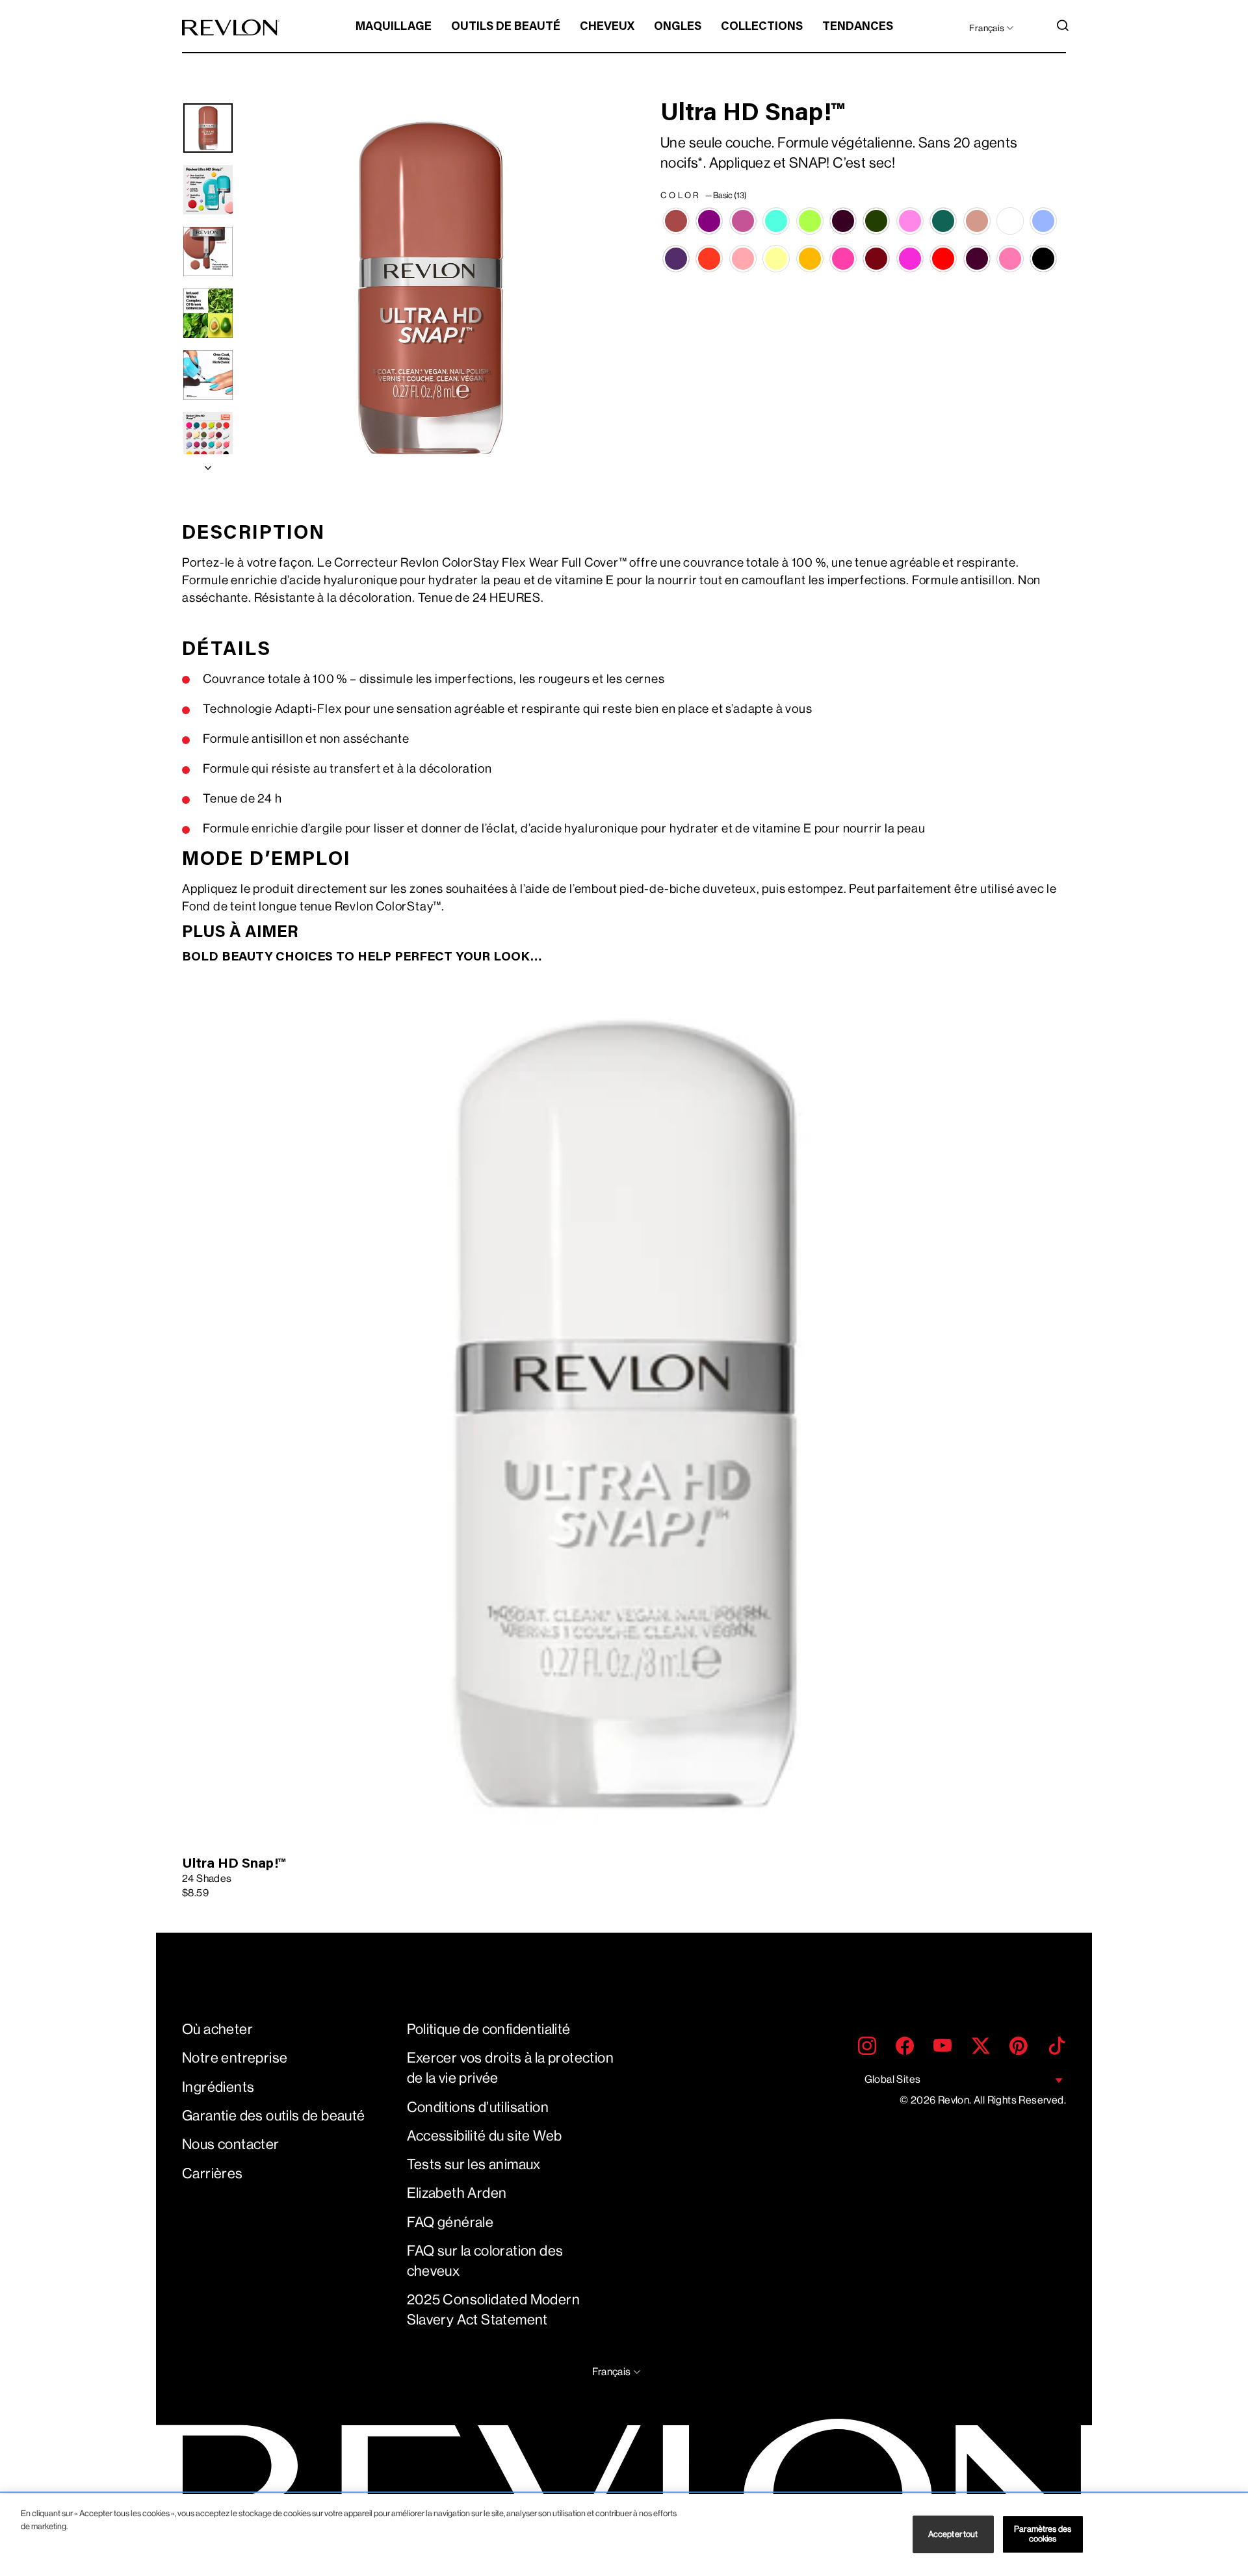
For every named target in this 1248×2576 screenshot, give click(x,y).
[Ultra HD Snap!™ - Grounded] (676, 259)
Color (704, 195)
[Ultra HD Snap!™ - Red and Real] (876, 259)
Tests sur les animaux (474, 2164)
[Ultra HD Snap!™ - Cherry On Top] (843, 221)
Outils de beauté (506, 27)
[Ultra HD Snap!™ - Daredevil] (943, 221)
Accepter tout (953, 2534)
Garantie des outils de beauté (274, 2116)
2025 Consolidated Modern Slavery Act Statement (494, 2310)
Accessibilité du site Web (485, 2136)
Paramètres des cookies (1043, 2534)
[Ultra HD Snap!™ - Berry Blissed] (709, 221)
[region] (624, 2535)
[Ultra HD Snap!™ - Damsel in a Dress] (910, 221)
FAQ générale (450, 2222)
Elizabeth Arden (457, 2193)
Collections (762, 27)
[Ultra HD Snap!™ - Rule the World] (910, 259)
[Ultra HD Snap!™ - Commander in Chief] (876, 221)
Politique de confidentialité (489, 2029)
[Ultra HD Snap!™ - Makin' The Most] (776, 259)
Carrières (213, 2173)
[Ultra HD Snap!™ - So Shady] (977, 259)
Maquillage (394, 27)
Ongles (678, 27)
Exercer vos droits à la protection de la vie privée (511, 2068)
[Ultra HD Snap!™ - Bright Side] (810, 221)
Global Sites (893, 2079)
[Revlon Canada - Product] (231, 28)
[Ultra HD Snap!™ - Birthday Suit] (743, 221)
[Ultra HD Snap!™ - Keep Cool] (743, 259)
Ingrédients (218, 2087)
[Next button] (208, 465)
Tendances (858, 27)
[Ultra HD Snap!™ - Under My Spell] (1043, 259)
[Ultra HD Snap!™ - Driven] (977, 221)
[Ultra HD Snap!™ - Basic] (676, 221)
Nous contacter (231, 2144)
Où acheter (217, 2029)
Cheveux (607, 27)
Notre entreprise (235, 2058)
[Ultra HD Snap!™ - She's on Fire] (943, 259)
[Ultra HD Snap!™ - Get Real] (1043, 221)
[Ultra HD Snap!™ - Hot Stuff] (709, 259)
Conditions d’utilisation (478, 2107)
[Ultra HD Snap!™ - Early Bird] (1010, 221)
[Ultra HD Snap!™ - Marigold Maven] (810, 259)
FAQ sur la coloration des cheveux (485, 2261)
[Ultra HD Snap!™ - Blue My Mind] (776, 221)
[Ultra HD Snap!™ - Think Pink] (1010, 259)
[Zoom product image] (430, 289)
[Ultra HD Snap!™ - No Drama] (843, 259)
